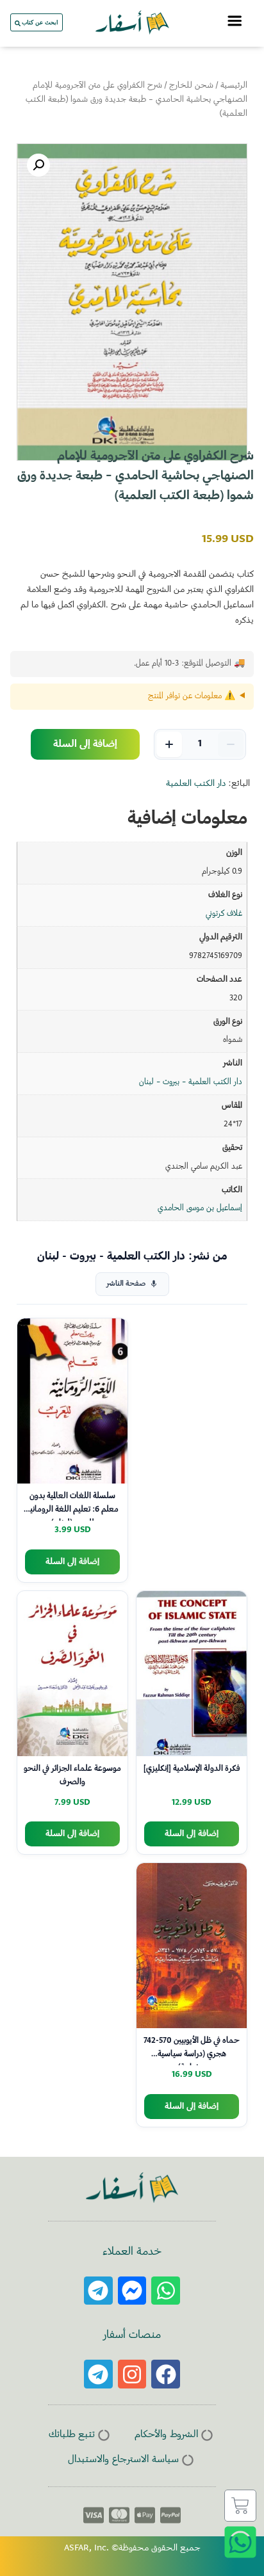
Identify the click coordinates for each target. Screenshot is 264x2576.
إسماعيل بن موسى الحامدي (200, 1208)
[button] (38, 165)
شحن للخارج (191, 86)
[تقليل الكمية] (231, 744)
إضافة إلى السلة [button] (72, 1562)
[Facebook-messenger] (132, 2291)
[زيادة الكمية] (169, 744)
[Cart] (240, 2506)
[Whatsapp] (166, 2291)
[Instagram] (132, 2374)
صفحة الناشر (126, 1284)
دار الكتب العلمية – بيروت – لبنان (191, 1082)
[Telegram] (98, 2291)
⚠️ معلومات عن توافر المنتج (192, 696)
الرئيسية (234, 86)
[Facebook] (166, 2374)
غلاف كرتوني (224, 914)
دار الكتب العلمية (196, 784)
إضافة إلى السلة (85, 744)
